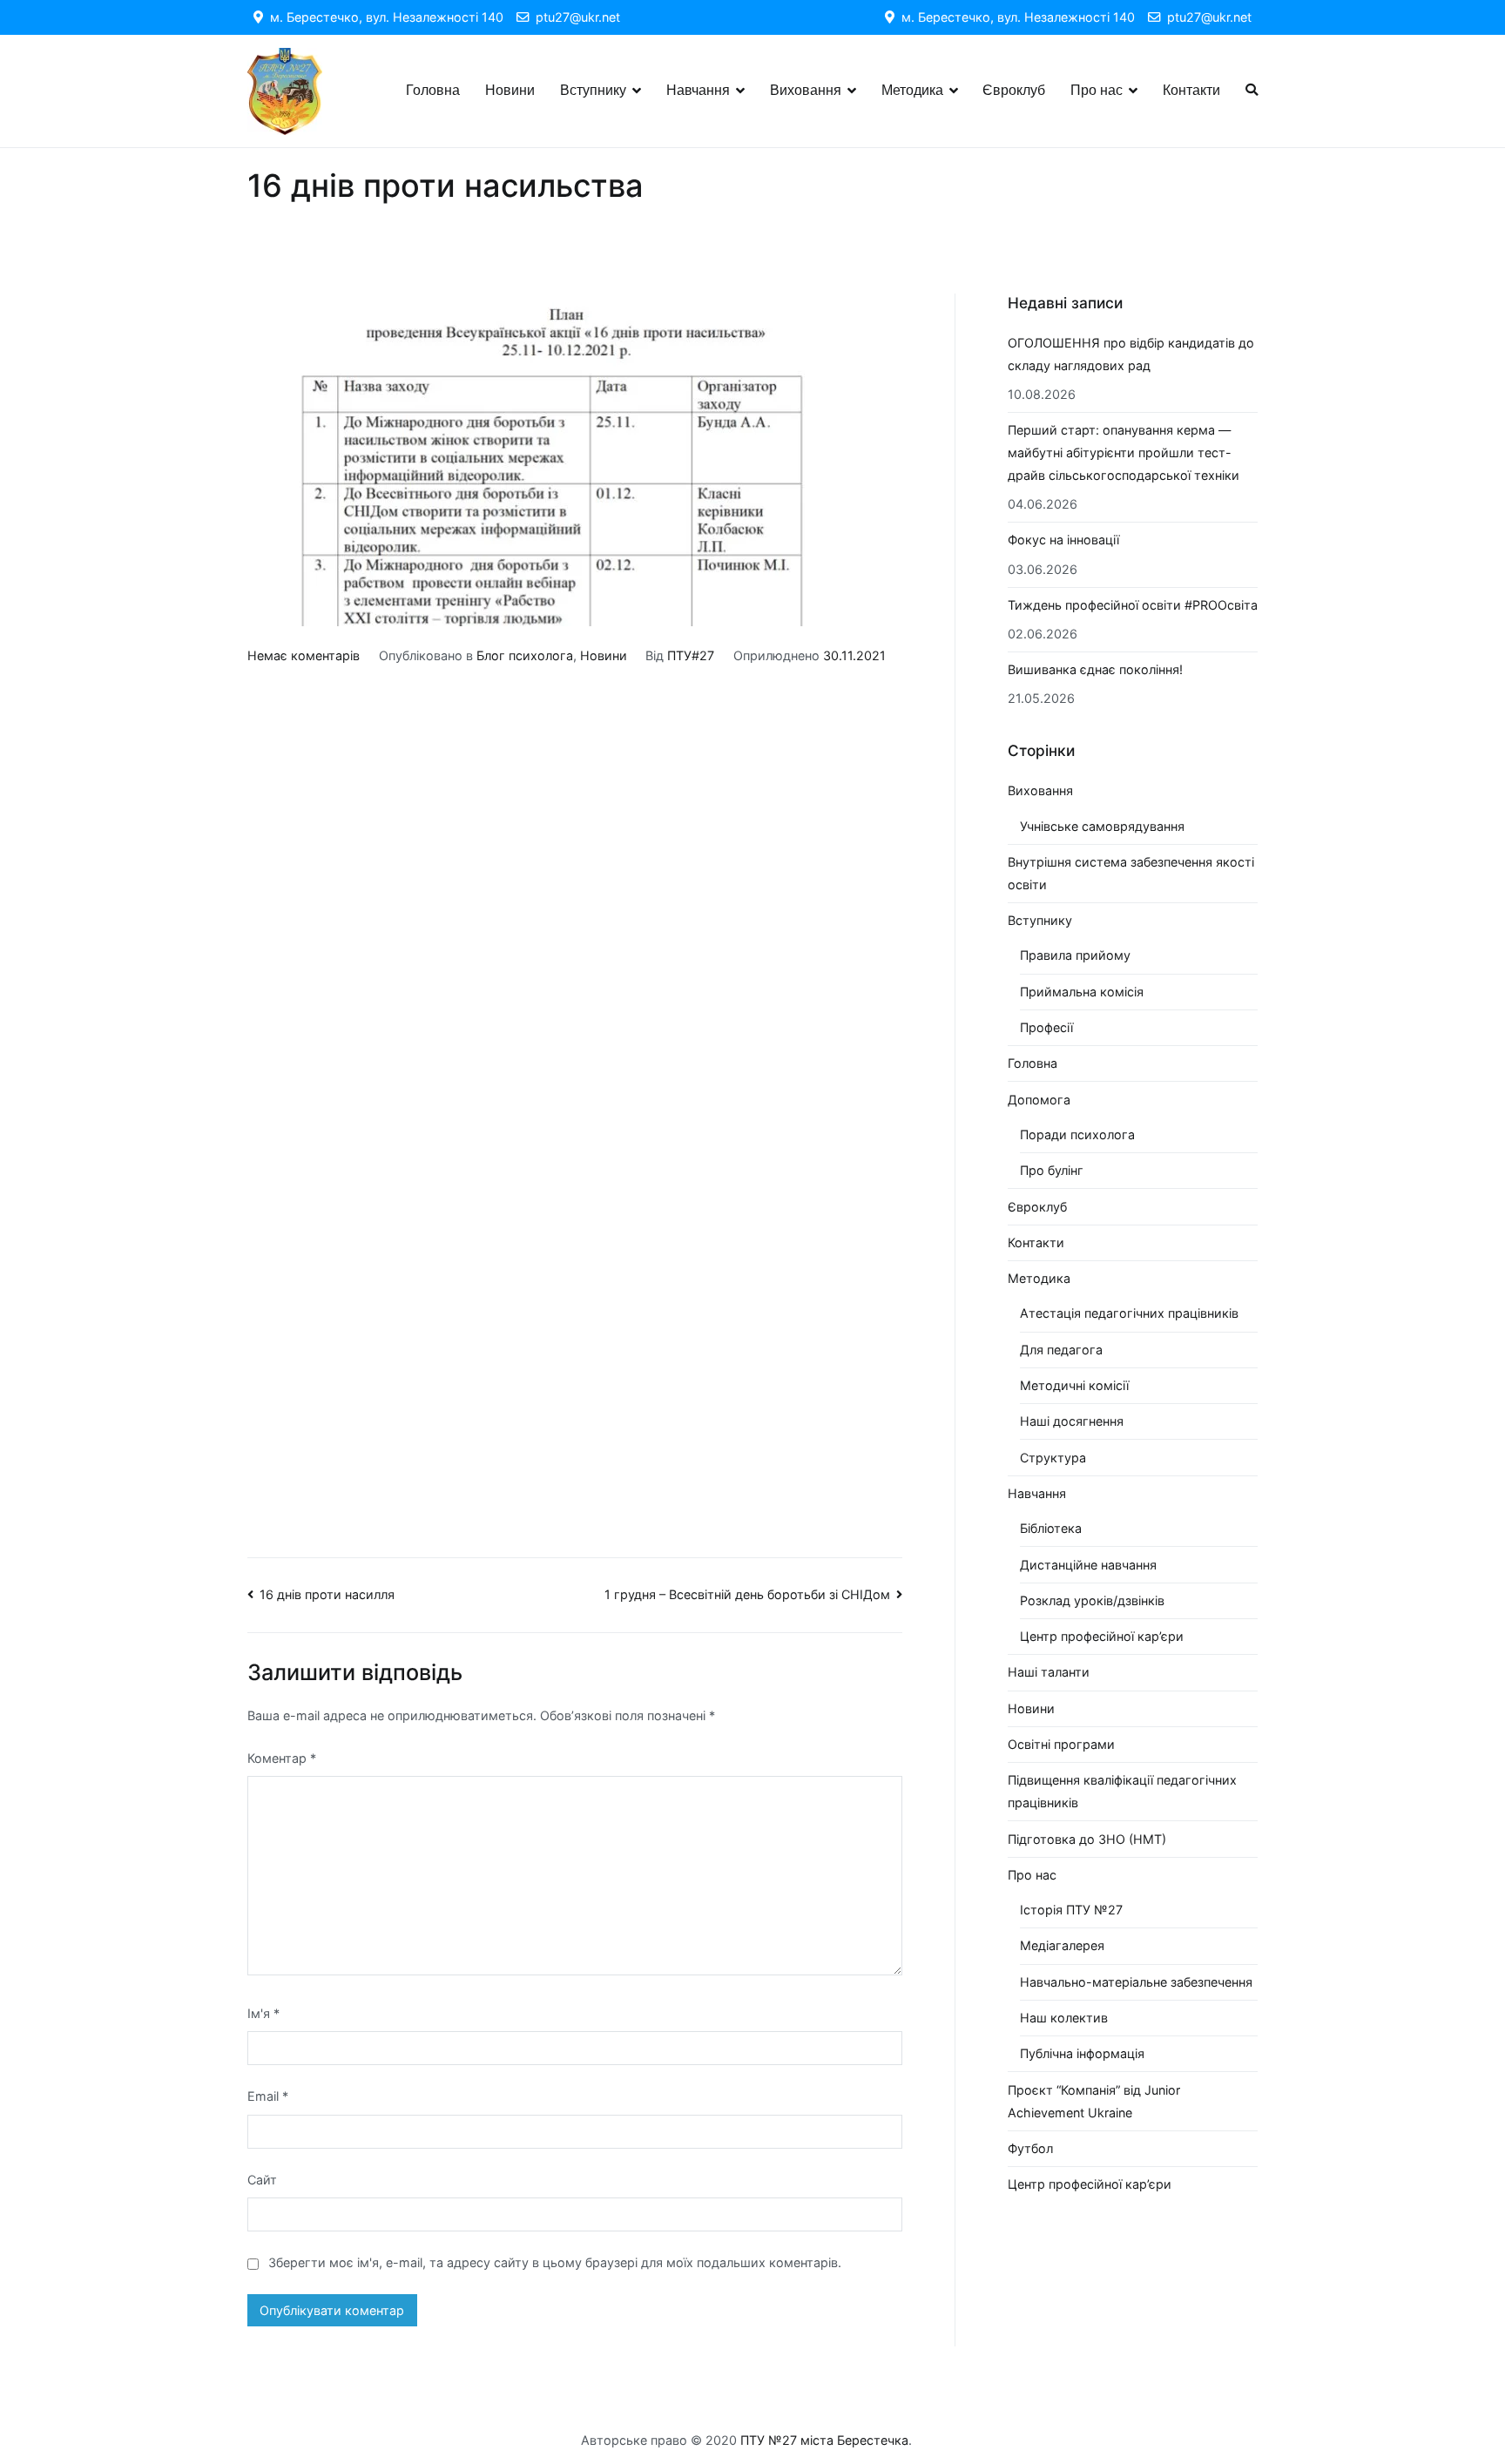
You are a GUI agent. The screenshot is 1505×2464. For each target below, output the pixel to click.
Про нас (1097, 90)
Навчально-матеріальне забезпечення (1136, 1982)
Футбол (1030, 2148)
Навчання (698, 90)
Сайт (262, 2180)
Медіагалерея (1062, 1945)
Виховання (806, 90)
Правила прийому (1075, 955)
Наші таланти (1049, 1672)
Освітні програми (1061, 1744)
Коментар (282, 1758)
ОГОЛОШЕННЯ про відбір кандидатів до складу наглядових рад (1131, 354)
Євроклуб (1014, 90)
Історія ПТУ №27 (1071, 1910)
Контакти (1191, 90)
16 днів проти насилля (327, 1594)
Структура (1053, 1458)
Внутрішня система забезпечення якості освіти (1131, 873)
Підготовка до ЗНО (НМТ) (1087, 1839)
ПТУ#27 (691, 655)
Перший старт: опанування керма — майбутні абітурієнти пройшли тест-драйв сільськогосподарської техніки (1124, 452)
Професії (1046, 1027)
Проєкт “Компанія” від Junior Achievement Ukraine (1094, 2101)
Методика (912, 90)
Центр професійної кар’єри (1102, 1636)
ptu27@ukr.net (574, 17)
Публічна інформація (1082, 2053)
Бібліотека (1051, 1528)
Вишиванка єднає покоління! (1095, 669)
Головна (433, 90)
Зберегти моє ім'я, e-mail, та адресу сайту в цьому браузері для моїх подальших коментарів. (555, 2262)
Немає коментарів (304, 655)
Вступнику (593, 90)
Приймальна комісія (1082, 992)
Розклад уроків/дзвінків (1092, 1600)
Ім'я (263, 2013)
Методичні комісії (1074, 1385)
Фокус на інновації (1063, 540)
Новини (510, 90)
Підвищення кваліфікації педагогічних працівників (1122, 1791)
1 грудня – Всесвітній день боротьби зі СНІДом (747, 1594)
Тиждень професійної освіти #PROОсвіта (1133, 605)
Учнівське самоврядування (1102, 826)
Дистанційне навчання (1088, 1565)
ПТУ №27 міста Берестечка (824, 2440)
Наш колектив (1064, 2018)
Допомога (1039, 1100)
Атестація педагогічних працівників (1129, 1313)
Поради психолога (1077, 1134)
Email (268, 2096)
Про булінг (1052, 1170)
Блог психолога (525, 655)
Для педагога (1061, 1350)
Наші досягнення (1072, 1421)
